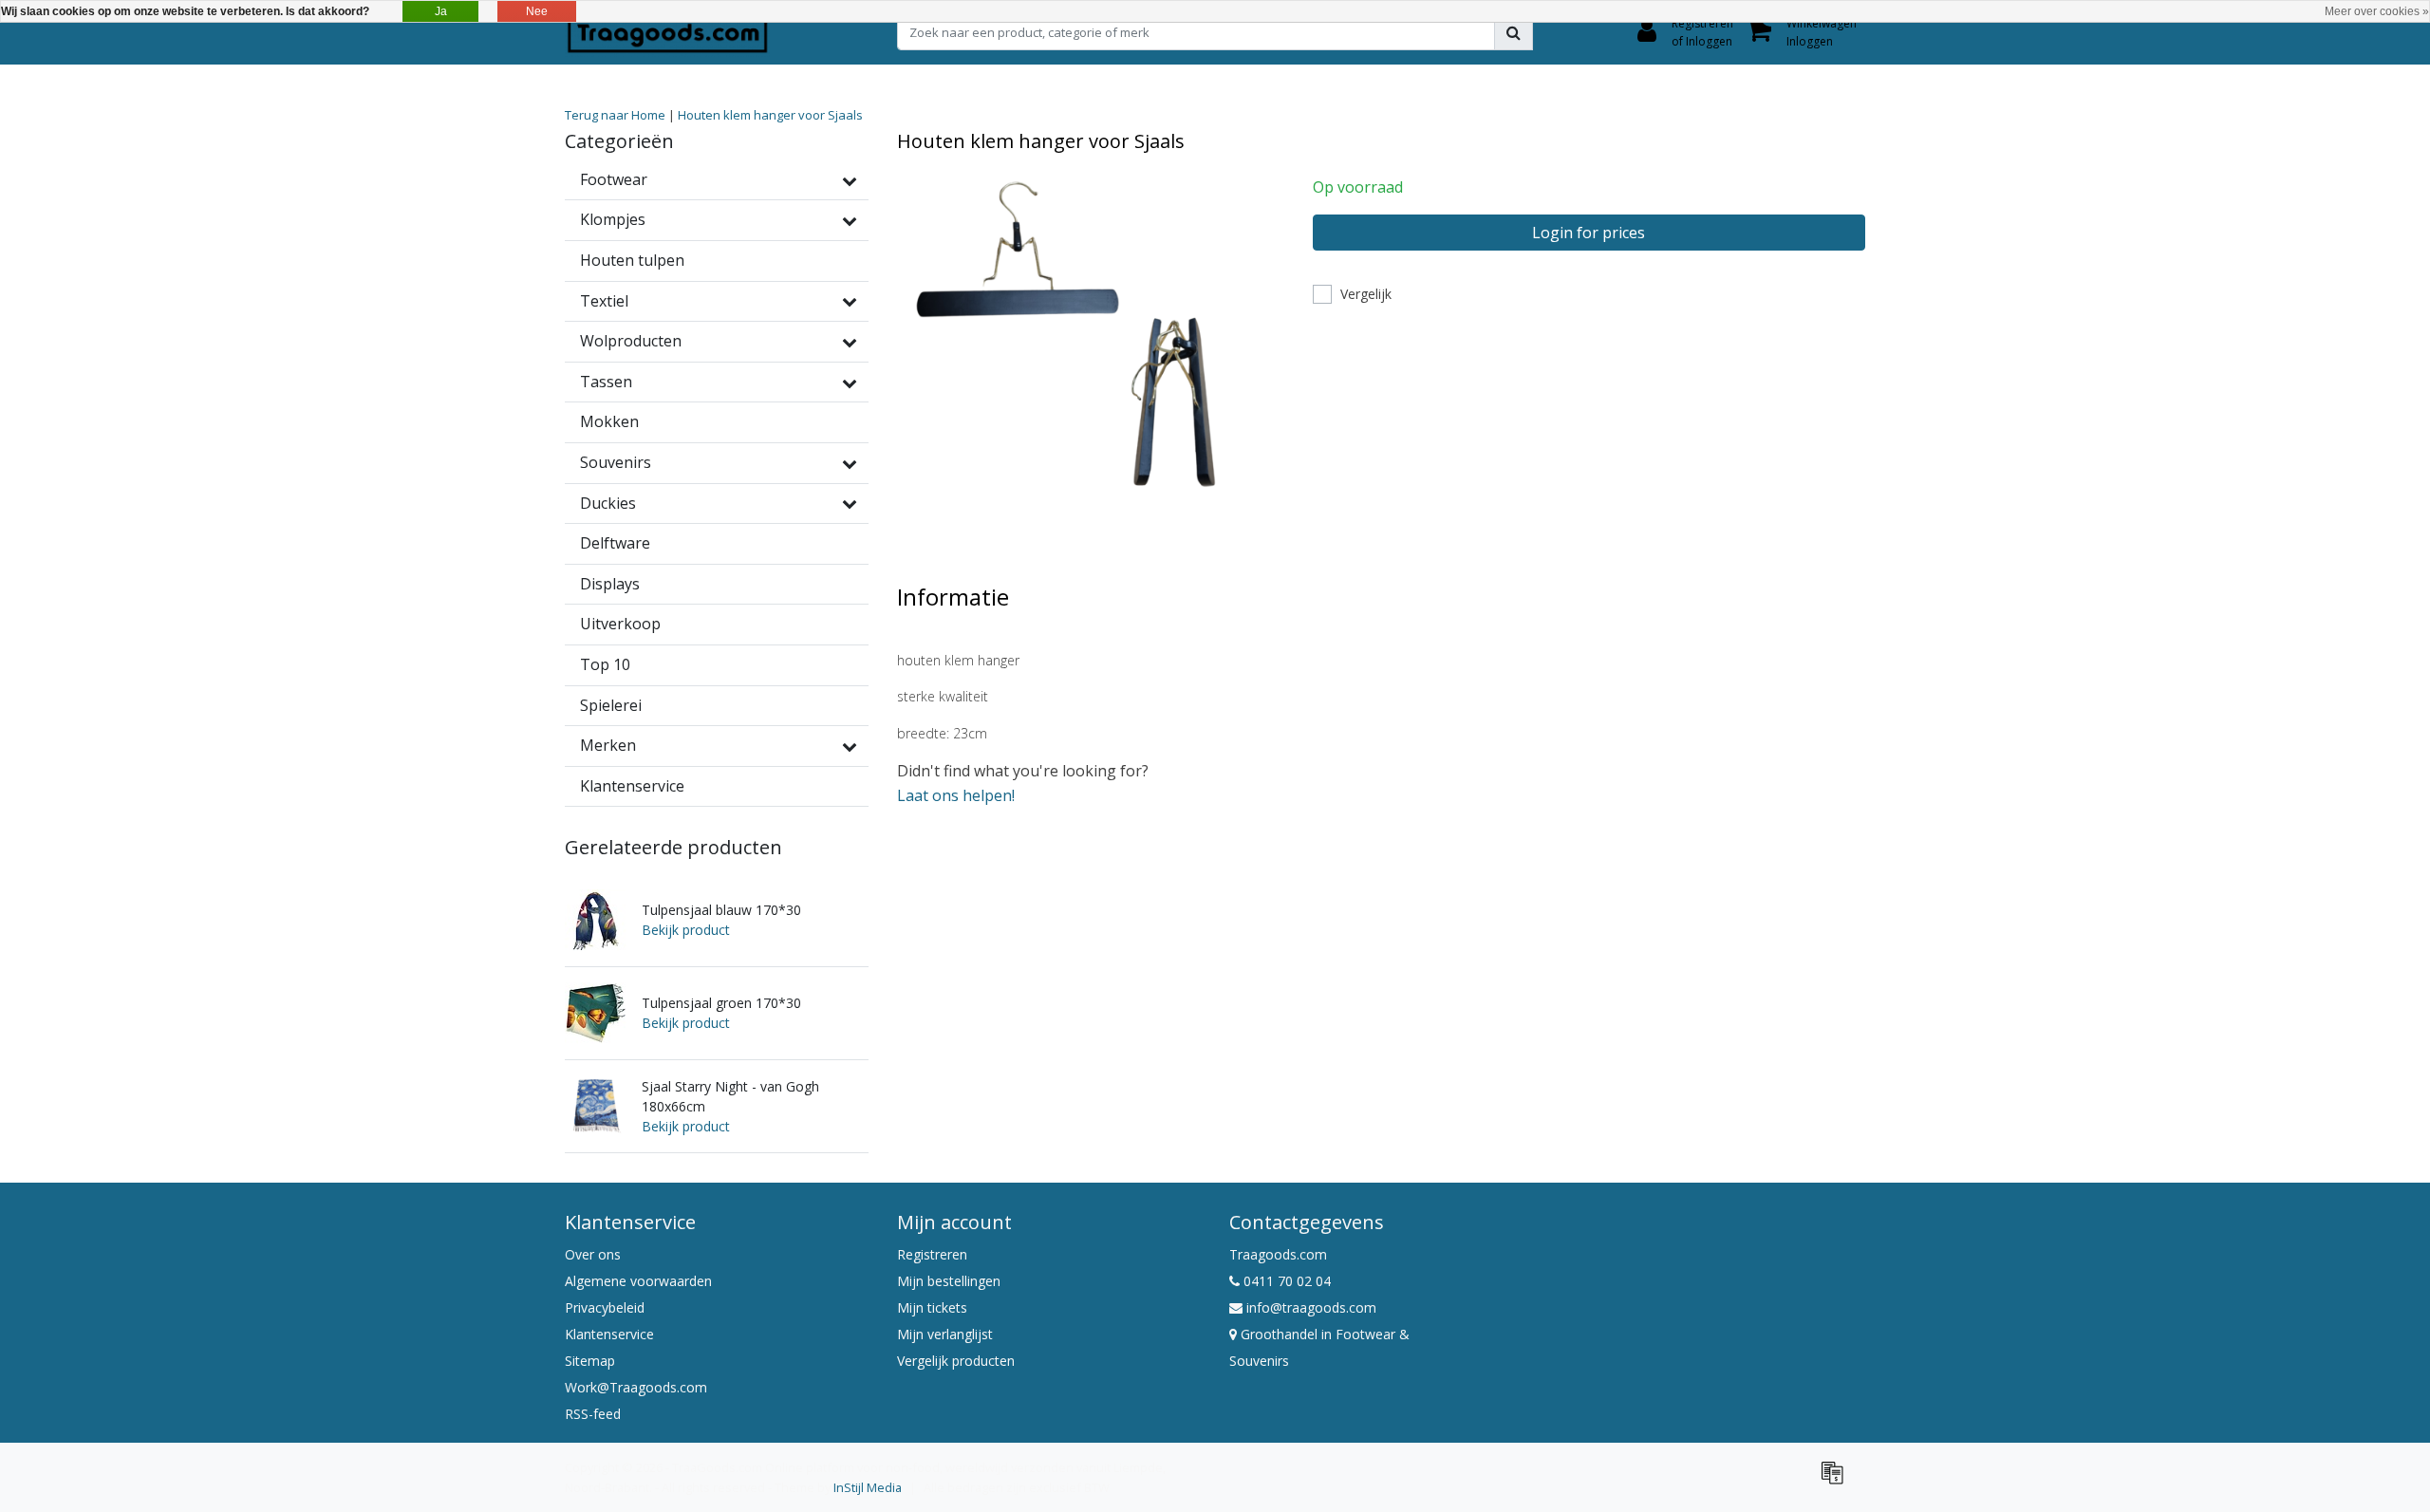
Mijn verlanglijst (945, 1334)
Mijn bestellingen (949, 1281)
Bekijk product (686, 930)
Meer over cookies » (2377, 11)
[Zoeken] (1514, 32)
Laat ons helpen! (956, 795)
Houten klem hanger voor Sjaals (770, 115)
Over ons (593, 1254)
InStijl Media (868, 1487)
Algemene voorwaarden (638, 1281)
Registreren (932, 1254)
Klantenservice (609, 1334)
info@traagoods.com (1311, 1307)
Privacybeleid (605, 1307)
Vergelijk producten (956, 1361)
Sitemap (590, 1361)
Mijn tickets (932, 1307)
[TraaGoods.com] (667, 32)
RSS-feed (593, 1414)
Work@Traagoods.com (636, 1387)
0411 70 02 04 (1285, 1281)
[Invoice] (1837, 1481)
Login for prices (1589, 233)
